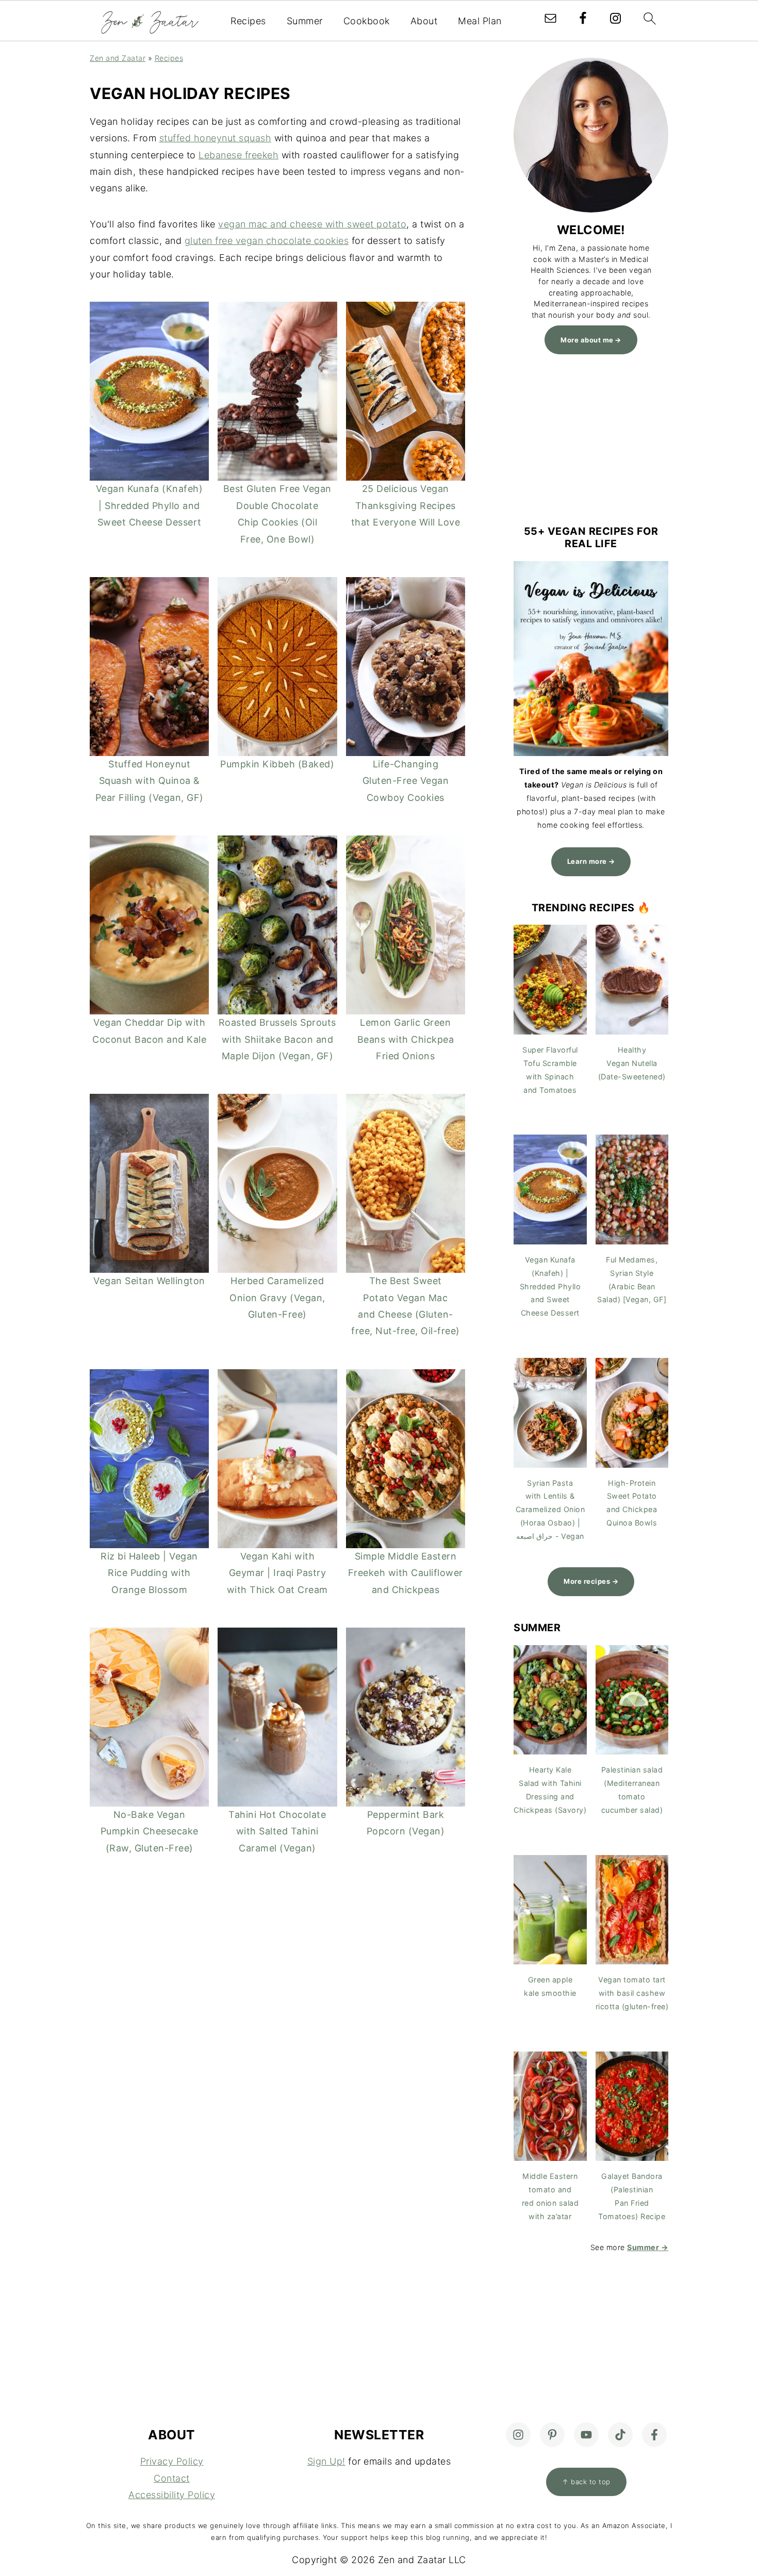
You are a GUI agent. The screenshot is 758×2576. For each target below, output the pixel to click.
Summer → (648, 2247)
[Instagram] (518, 2435)
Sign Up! (326, 2461)
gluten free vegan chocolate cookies (267, 241)
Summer (305, 21)
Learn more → (591, 861)
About (424, 21)
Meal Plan (480, 21)
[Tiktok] (620, 2435)
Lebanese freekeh (238, 155)
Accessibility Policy (172, 2495)
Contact (172, 2478)
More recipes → (591, 1581)
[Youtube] (586, 2435)
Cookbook (367, 21)
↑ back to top (586, 2482)
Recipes (248, 21)
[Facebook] (654, 2435)
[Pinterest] (552, 2435)
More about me (587, 340)
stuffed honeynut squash (216, 138)
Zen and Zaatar (118, 58)
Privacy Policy (172, 2461)
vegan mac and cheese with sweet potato (312, 224)
